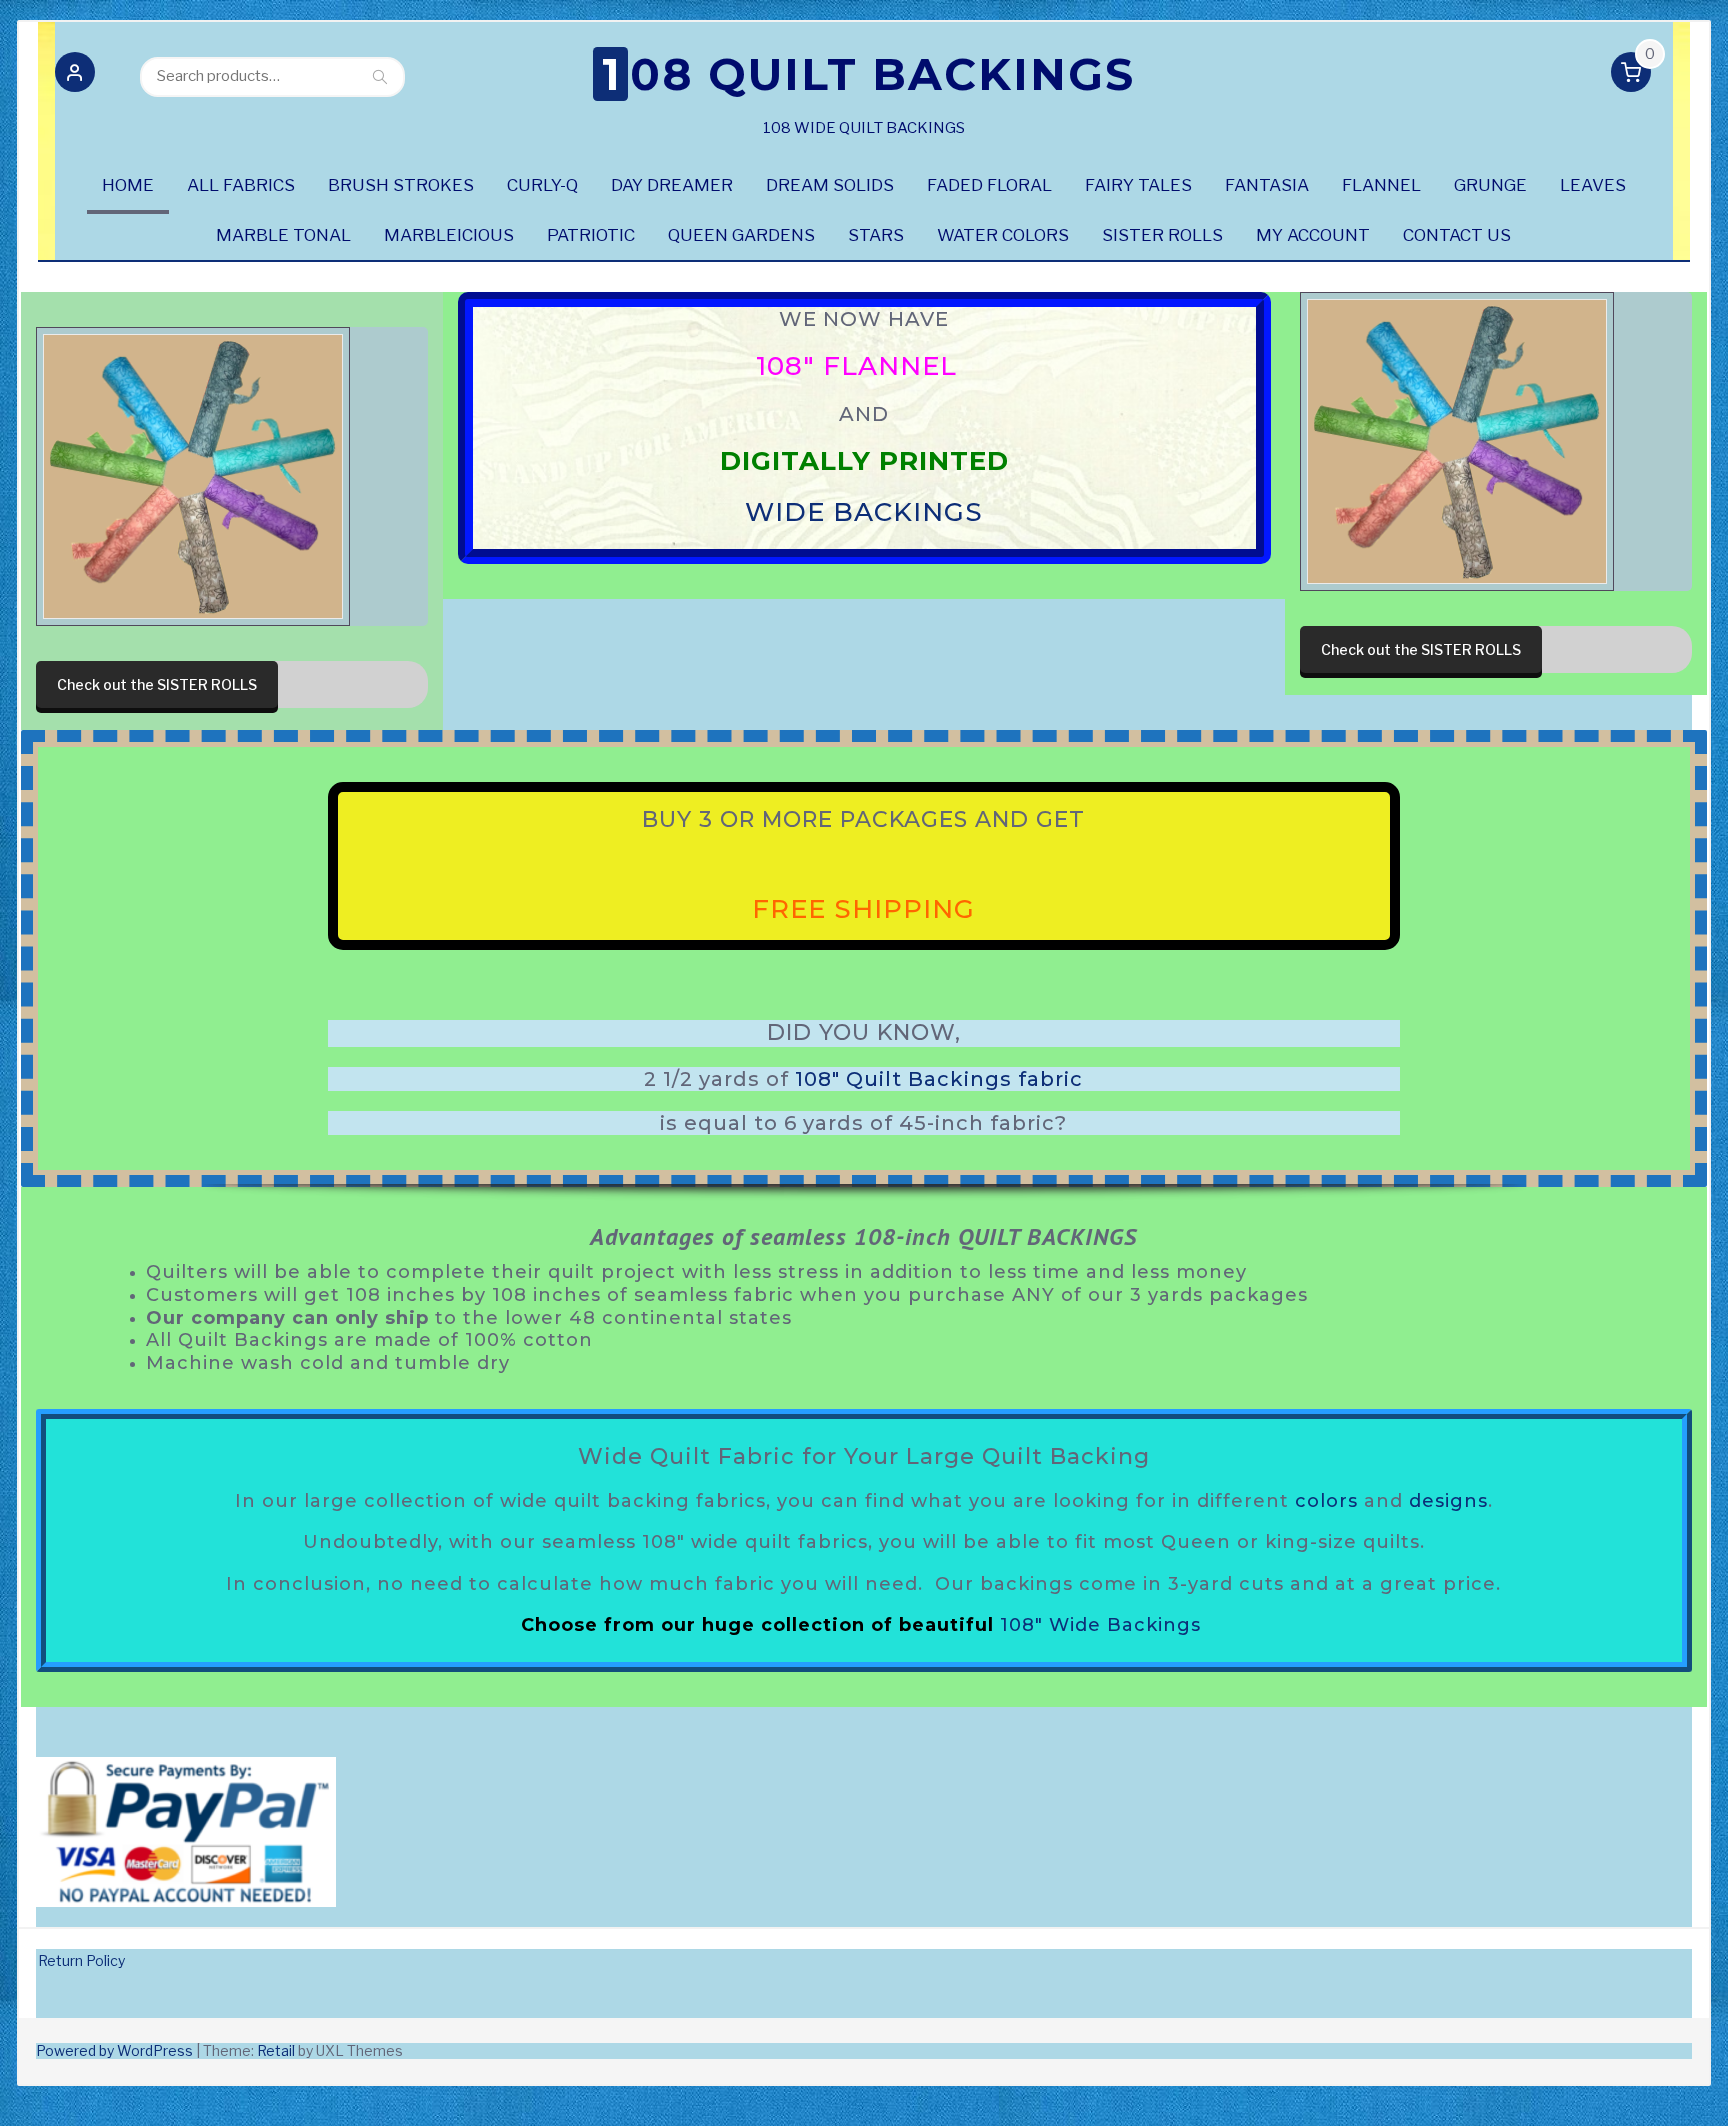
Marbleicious (449, 235)
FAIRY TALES (1138, 185)
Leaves (1593, 185)
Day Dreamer (672, 185)
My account (1313, 235)
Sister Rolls (1162, 235)
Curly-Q (542, 185)
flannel (1381, 185)
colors (1326, 1501)
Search (380, 76)
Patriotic (591, 235)
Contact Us (1457, 235)
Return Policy (81, 1960)
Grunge (1490, 185)
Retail (276, 2050)
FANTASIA (1267, 185)
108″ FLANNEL (859, 366)
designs (1448, 1501)
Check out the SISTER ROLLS (157, 684)
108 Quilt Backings (868, 74)
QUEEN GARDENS (741, 235)
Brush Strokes (401, 185)
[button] (75, 76)
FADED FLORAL (989, 185)
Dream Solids (830, 185)
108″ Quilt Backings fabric (939, 1079)
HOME (128, 185)
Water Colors (1003, 235)
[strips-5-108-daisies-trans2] (193, 476)
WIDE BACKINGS (864, 513)
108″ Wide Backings (1100, 1625)
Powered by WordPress (114, 2050)
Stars (876, 235)
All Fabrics (241, 185)
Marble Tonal (283, 235)
